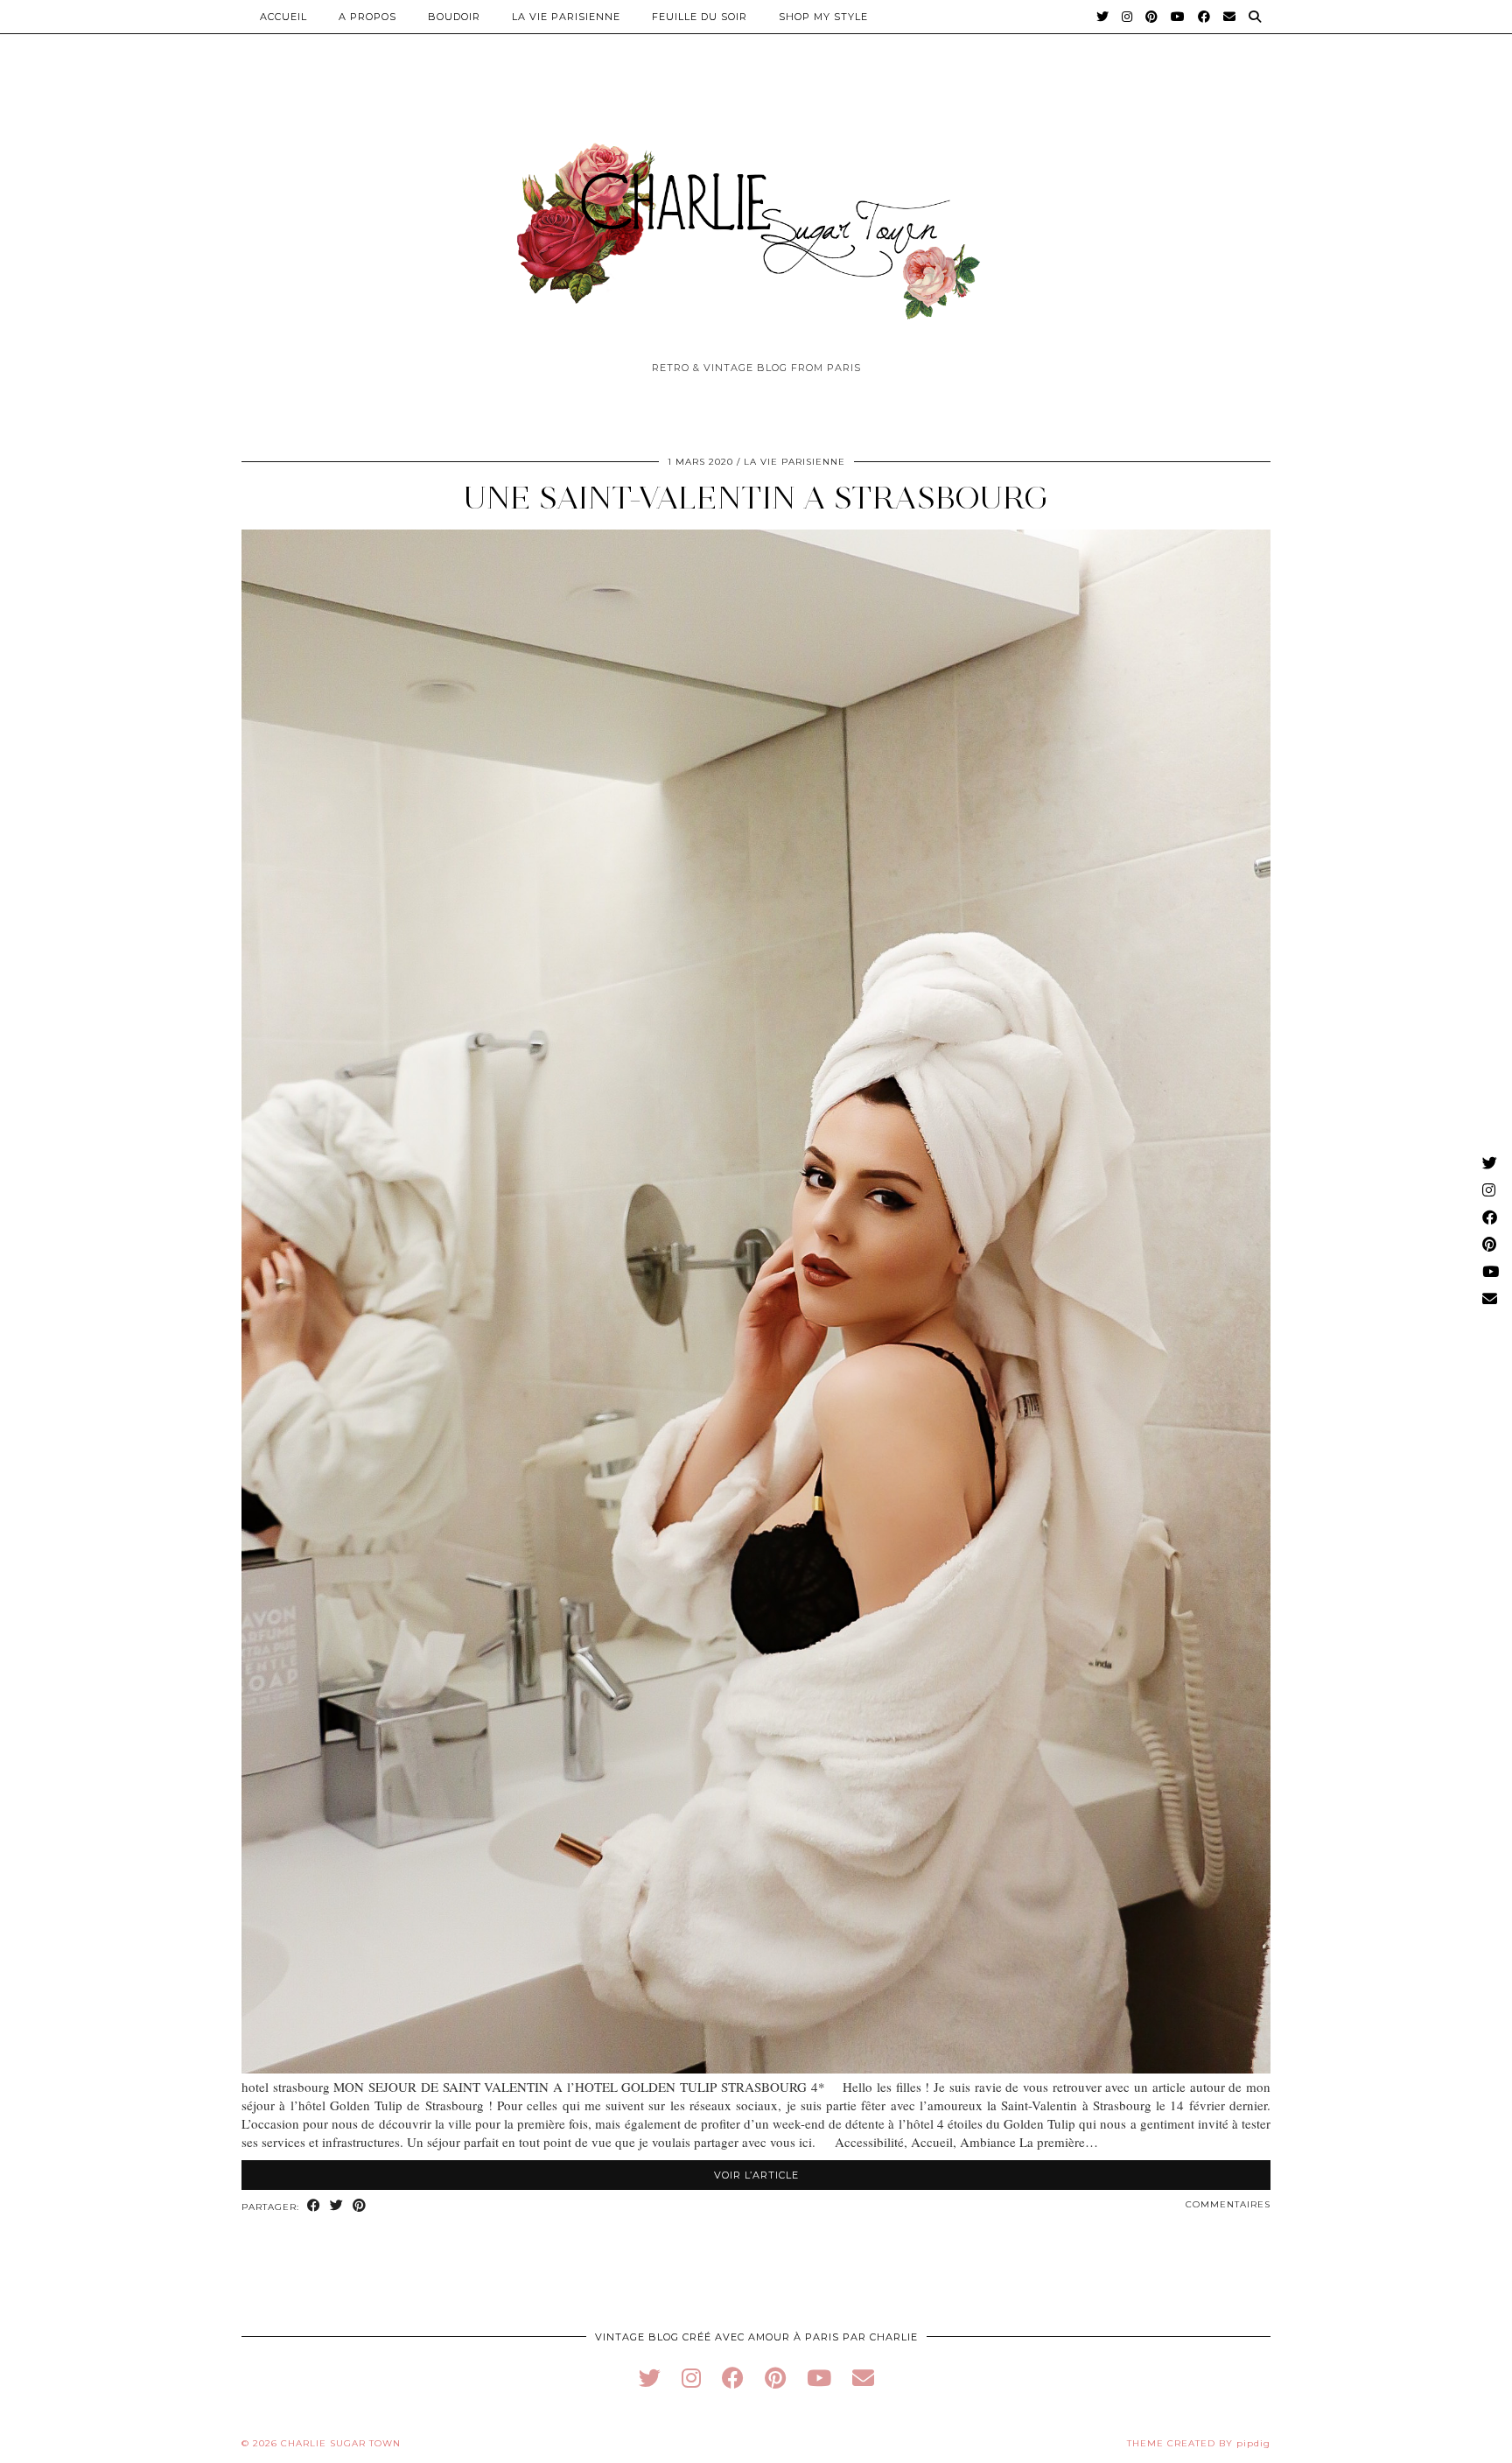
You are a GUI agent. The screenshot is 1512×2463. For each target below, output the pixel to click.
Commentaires (1228, 2204)
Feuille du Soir (700, 17)
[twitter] (650, 2378)
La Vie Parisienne (566, 17)
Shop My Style (823, 17)
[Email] (1230, 17)
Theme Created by (1199, 2443)
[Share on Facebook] (314, 2206)
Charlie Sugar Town (341, 2443)
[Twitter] (1103, 17)
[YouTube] (1178, 17)
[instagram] (691, 2378)
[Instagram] (1127, 17)
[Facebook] (1204, 17)
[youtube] (819, 2378)
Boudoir (454, 17)
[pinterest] (775, 2378)
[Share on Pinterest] (360, 2206)
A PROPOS (367, 17)
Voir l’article (756, 2175)
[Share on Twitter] (337, 2206)
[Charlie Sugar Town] (756, 221)
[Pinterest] (1152, 17)
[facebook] (733, 2378)
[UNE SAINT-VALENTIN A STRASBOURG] (756, 2068)
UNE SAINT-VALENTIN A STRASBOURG (756, 498)
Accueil (283, 17)
